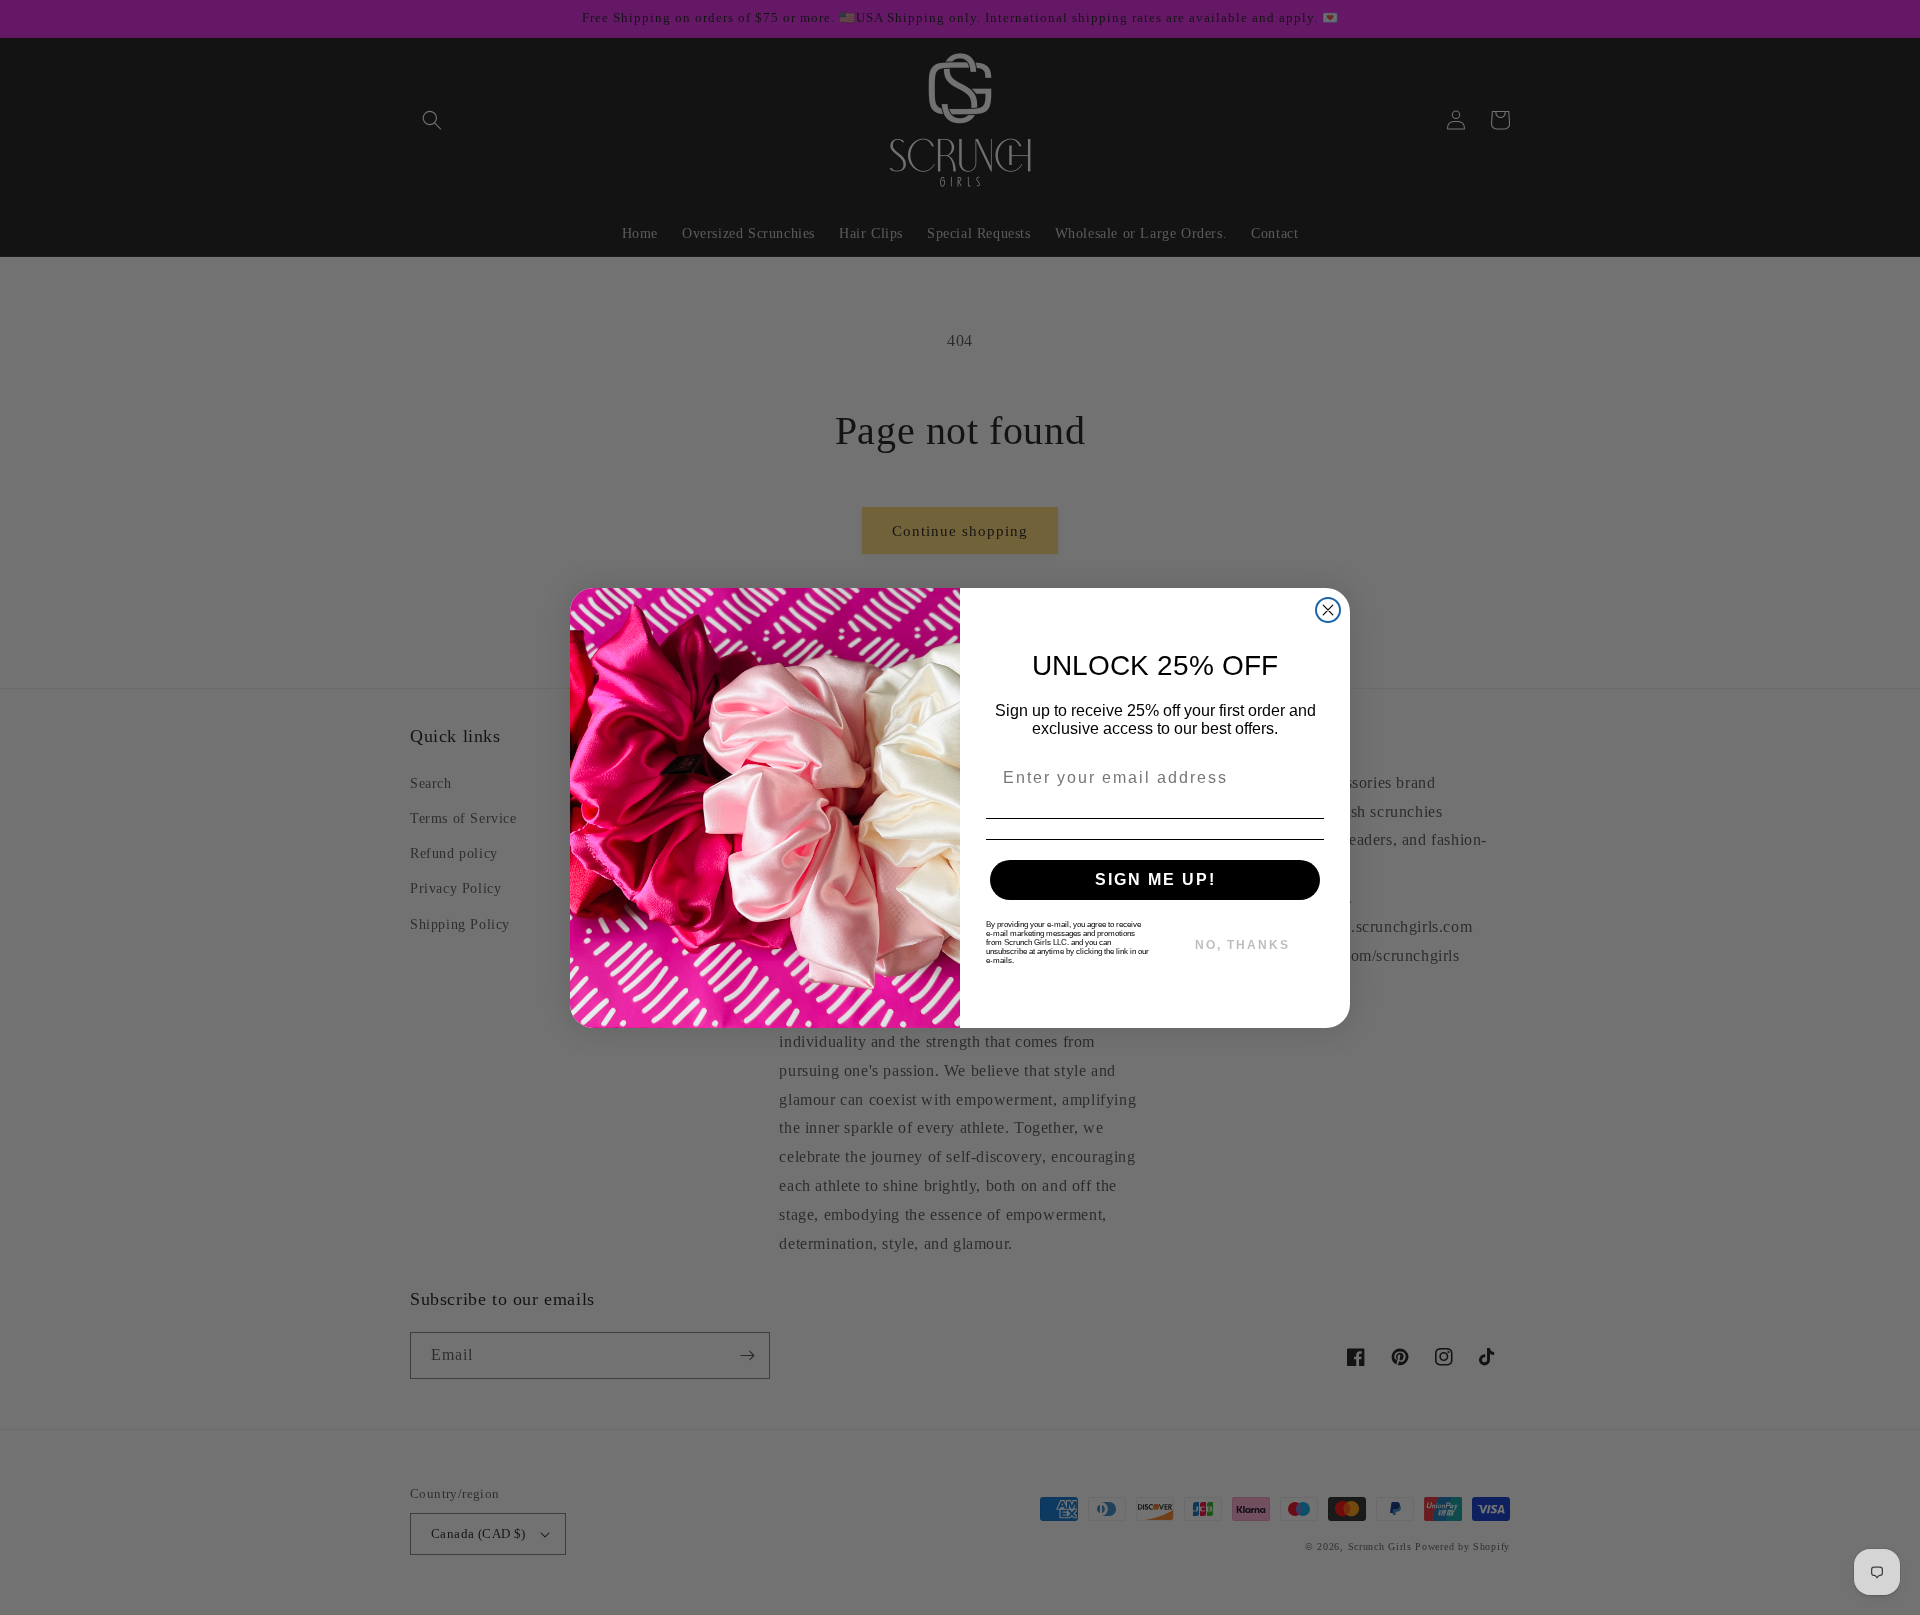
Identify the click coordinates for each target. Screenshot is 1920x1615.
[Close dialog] (1328, 610)
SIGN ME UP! (1155, 879)
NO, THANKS (1242, 945)
